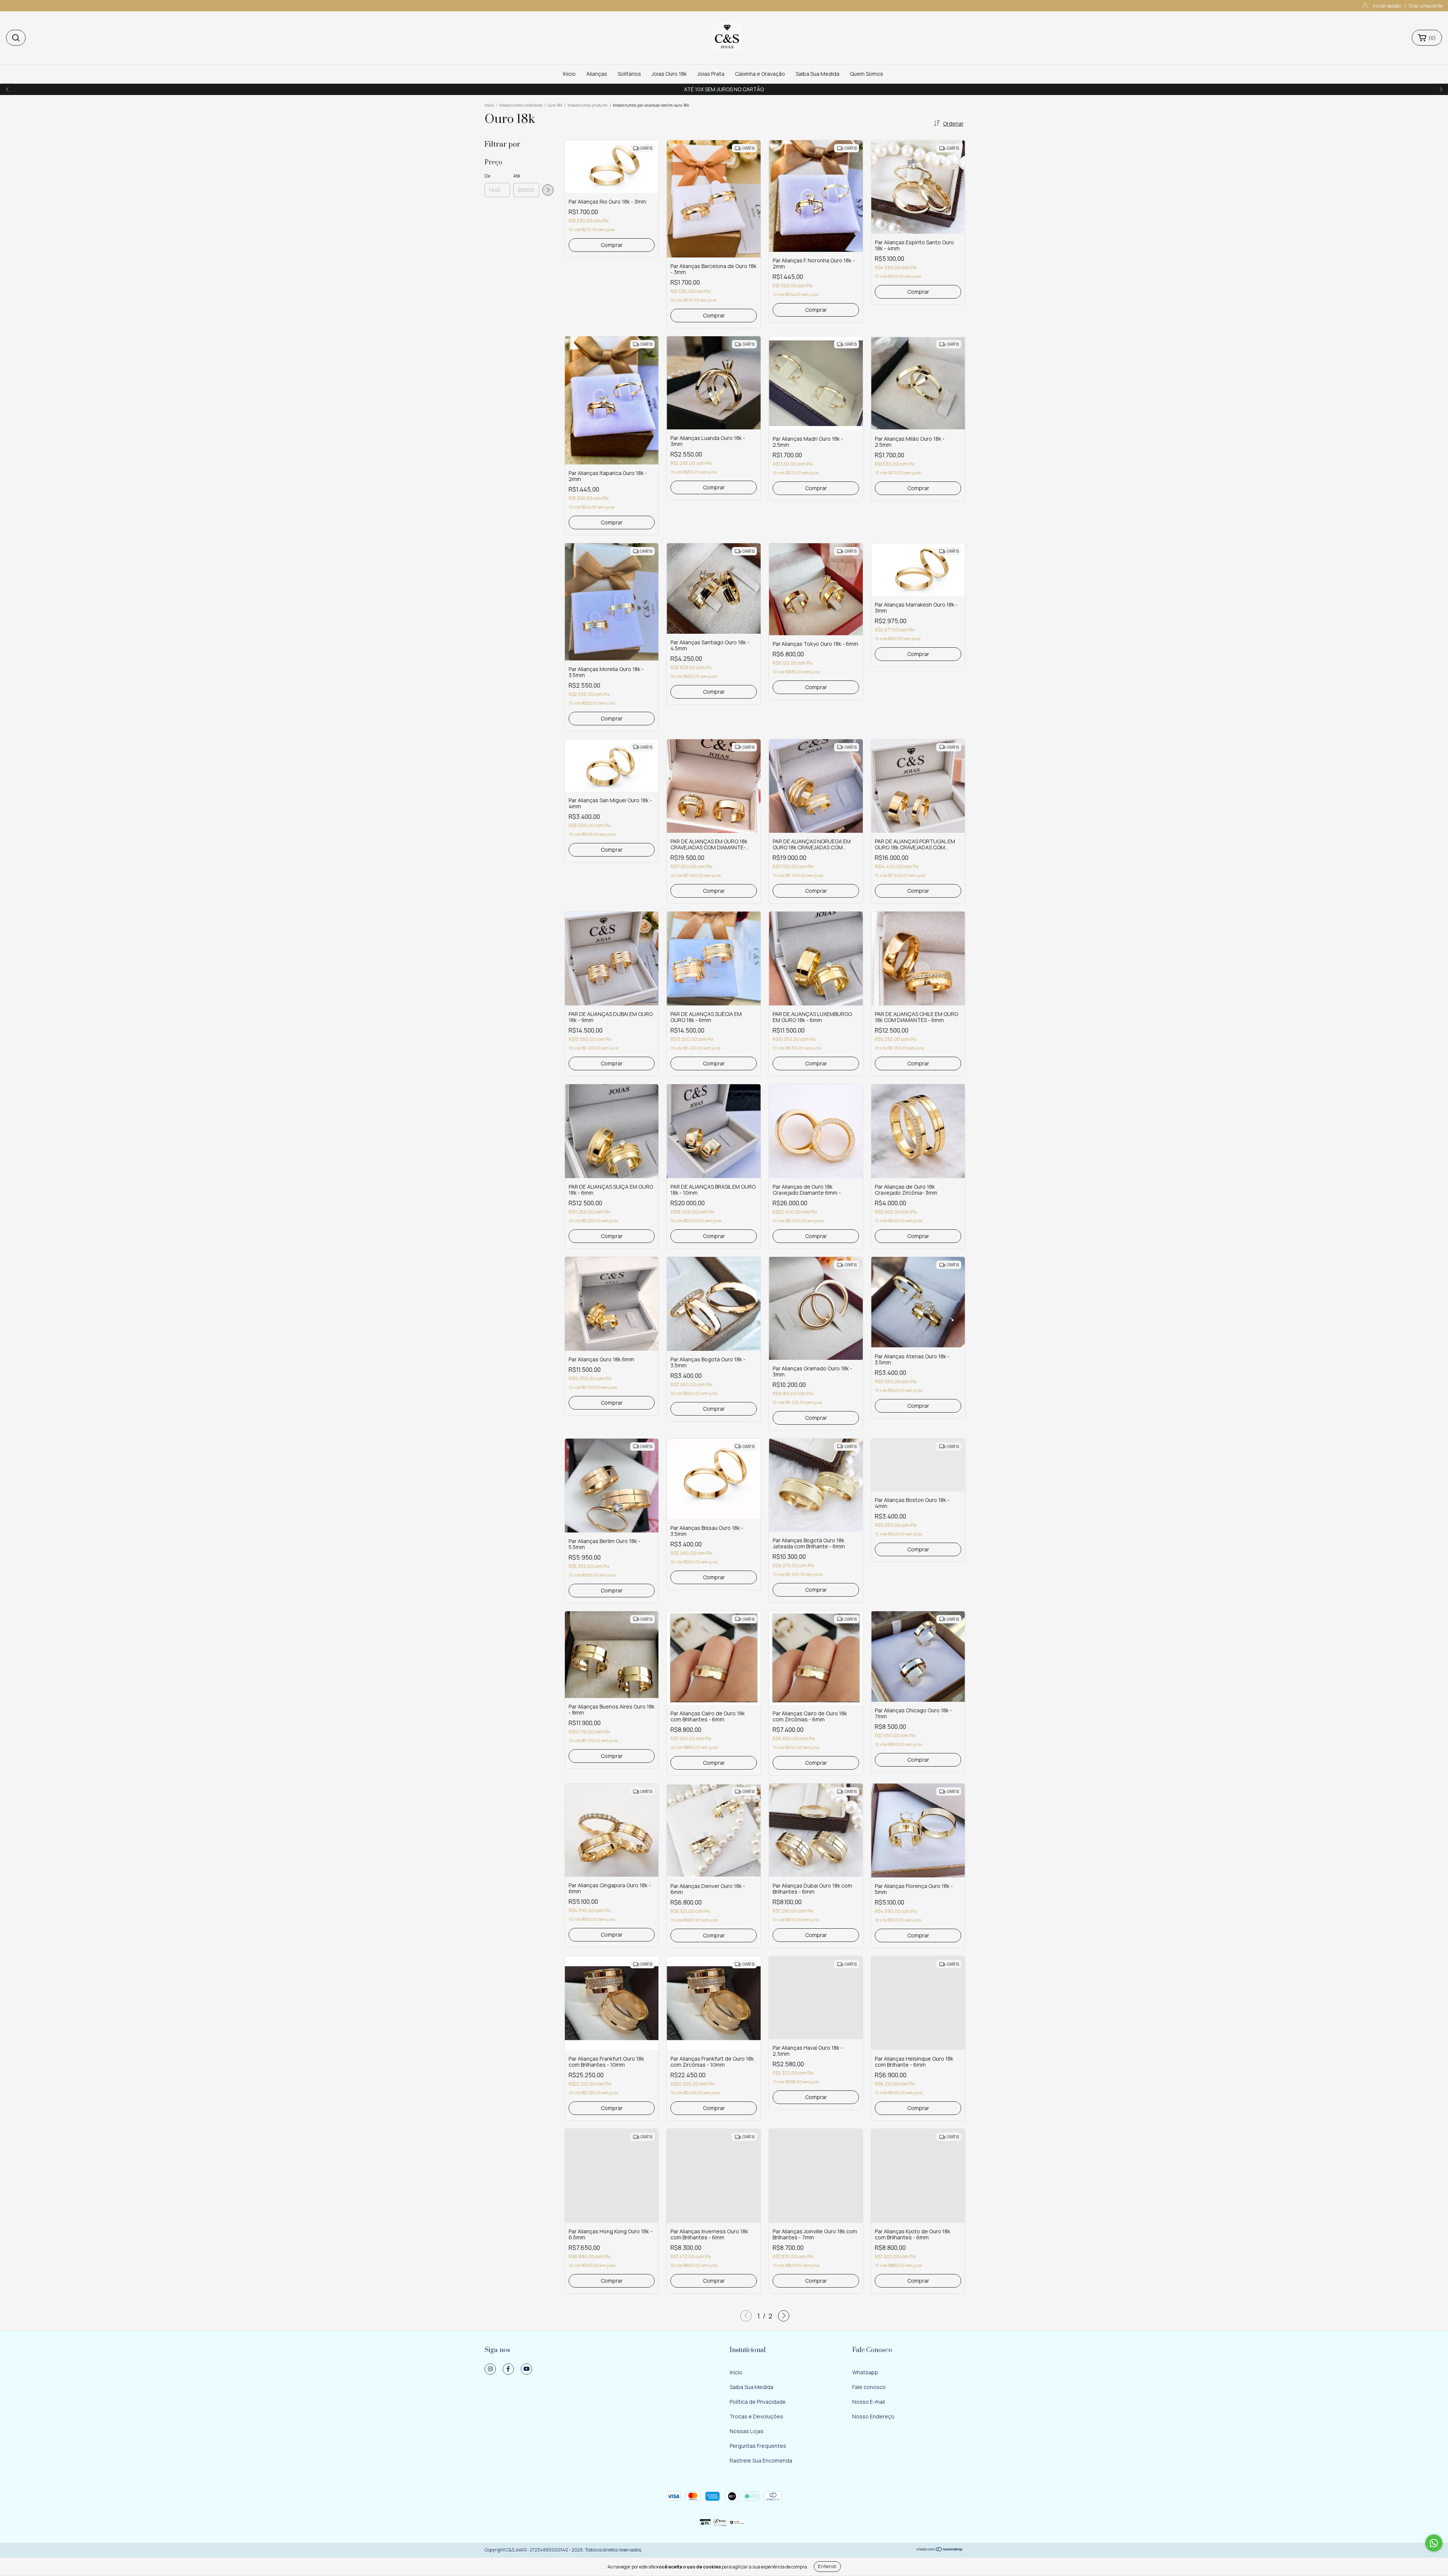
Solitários (629, 74)
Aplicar (548, 190)
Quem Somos (867, 74)
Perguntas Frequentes (758, 2446)
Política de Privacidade (758, 2402)
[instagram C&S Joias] (490, 2369)
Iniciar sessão (1387, 6)
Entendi (827, 2566)
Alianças (597, 74)
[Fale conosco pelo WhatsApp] (1434, 2543)
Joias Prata (711, 74)
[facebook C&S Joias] (508, 2369)
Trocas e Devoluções (756, 2416)
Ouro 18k (555, 105)
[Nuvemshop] (940, 2550)
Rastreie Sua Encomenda (761, 2460)
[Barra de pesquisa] (16, 38)
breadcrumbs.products (587, 105)
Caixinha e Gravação (760, 74)
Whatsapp (865, 2372)
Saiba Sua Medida (818, 74)
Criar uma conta (1426, 6)
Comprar (612, 245)
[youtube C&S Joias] (526, 2369)
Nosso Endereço (873, 2416)
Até (517, 176)
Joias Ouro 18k (669, 74)
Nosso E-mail (869, 2402)
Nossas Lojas (747, 2431)
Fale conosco (869, 2387)
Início (569, 74)
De (487, 176)
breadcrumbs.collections (521, 105)
